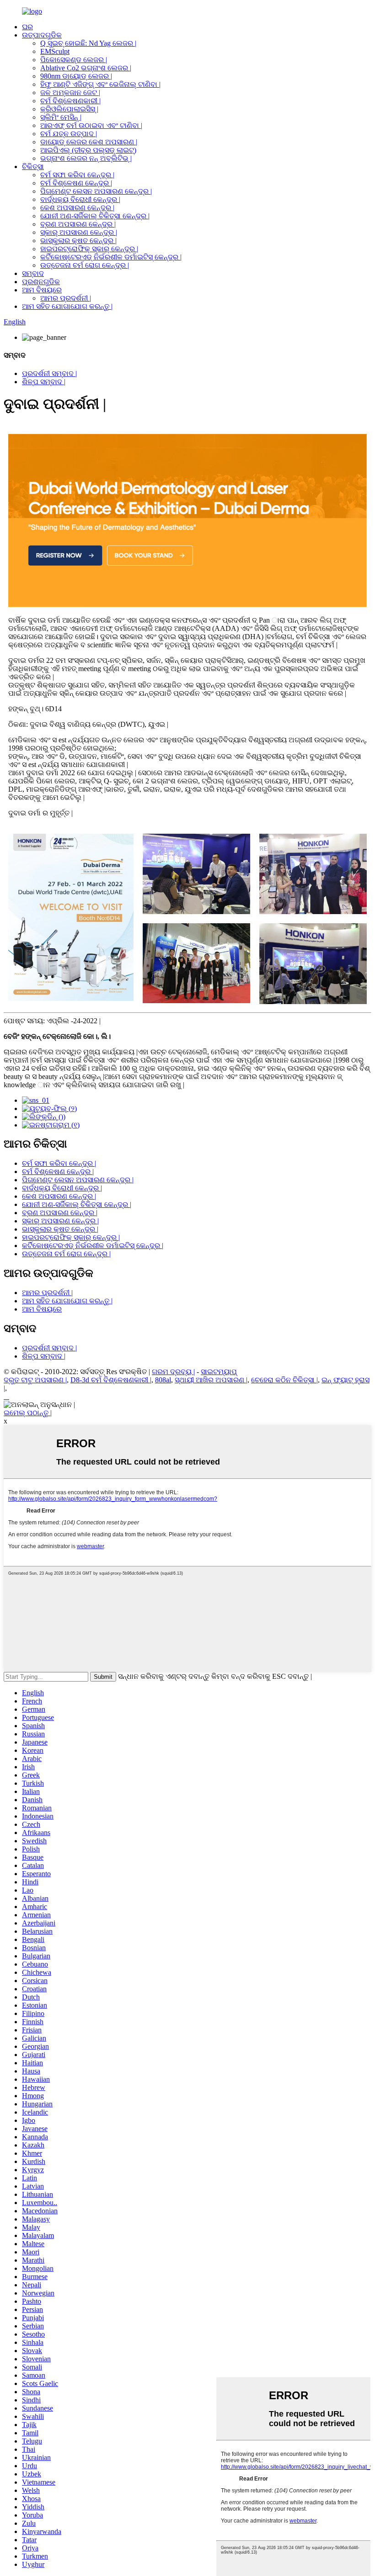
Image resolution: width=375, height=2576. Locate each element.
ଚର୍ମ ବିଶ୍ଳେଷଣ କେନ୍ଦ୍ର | (76, 183)
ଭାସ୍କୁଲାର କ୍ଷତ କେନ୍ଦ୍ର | (78, 241)
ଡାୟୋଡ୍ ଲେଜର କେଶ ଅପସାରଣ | (89, 142)
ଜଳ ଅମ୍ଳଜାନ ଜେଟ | (70, 93)
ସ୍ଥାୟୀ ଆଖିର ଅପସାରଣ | (211, 1380)
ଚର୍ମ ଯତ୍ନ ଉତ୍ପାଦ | (69, 134)
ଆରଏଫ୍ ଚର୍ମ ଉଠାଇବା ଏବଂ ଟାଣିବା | (91, 125)
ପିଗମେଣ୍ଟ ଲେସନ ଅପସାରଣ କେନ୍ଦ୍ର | (96, 191)
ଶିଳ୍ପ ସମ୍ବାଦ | (44, 382)
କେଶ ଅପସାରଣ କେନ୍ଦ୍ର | (77, 208)
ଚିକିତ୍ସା (33, 167)
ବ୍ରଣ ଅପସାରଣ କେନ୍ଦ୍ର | (78, 224)
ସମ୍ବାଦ (33, 273)
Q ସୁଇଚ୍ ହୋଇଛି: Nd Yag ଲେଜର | (88, 43)
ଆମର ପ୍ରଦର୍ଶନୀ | (66, 298)
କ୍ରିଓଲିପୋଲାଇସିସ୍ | (69, 109)
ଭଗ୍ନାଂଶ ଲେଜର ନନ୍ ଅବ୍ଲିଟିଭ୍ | (86, 158)
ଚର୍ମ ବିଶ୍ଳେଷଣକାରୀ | (70, 101)
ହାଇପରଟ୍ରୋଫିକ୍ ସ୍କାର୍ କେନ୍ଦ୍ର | (89, 249)
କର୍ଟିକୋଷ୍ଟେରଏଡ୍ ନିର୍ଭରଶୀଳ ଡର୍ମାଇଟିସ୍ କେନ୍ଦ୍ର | (111, 257)
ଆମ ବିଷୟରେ (42, 290)
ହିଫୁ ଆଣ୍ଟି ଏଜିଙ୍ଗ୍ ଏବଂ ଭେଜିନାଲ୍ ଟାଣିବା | (100, 84)
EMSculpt (55, 51)
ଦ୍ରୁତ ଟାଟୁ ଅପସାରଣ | (35, 1380)
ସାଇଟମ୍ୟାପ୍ (219, 1372)
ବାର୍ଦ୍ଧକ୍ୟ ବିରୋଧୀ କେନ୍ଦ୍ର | (80, 199)
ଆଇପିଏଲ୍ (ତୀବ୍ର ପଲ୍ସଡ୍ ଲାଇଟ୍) (88, 150)
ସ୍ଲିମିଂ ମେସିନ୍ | (61, 117)
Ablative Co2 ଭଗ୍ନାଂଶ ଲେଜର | (86, 68)
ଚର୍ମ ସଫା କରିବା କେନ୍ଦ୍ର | (77, 175)
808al (163, 1380)
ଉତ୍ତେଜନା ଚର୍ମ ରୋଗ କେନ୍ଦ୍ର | (85, 265)
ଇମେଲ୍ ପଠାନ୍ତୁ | (28, 1413)
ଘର (27, 27)
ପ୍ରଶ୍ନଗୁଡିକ (41, 282)
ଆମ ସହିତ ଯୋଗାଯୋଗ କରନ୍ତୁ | (67, 306)
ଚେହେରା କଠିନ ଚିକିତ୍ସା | (284, 1380)
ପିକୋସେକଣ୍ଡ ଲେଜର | (74, 60)
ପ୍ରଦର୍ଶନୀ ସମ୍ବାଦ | (49, 373)
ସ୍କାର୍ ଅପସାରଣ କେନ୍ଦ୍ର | (79, 232)
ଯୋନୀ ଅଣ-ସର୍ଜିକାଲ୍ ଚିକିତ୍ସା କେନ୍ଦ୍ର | (95, 216)
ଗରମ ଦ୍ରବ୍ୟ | (173, 1372)
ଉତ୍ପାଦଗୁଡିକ (42, 35)
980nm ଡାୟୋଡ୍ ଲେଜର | (76, 76)
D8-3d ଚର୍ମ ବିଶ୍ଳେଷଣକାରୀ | (111, 1380)
